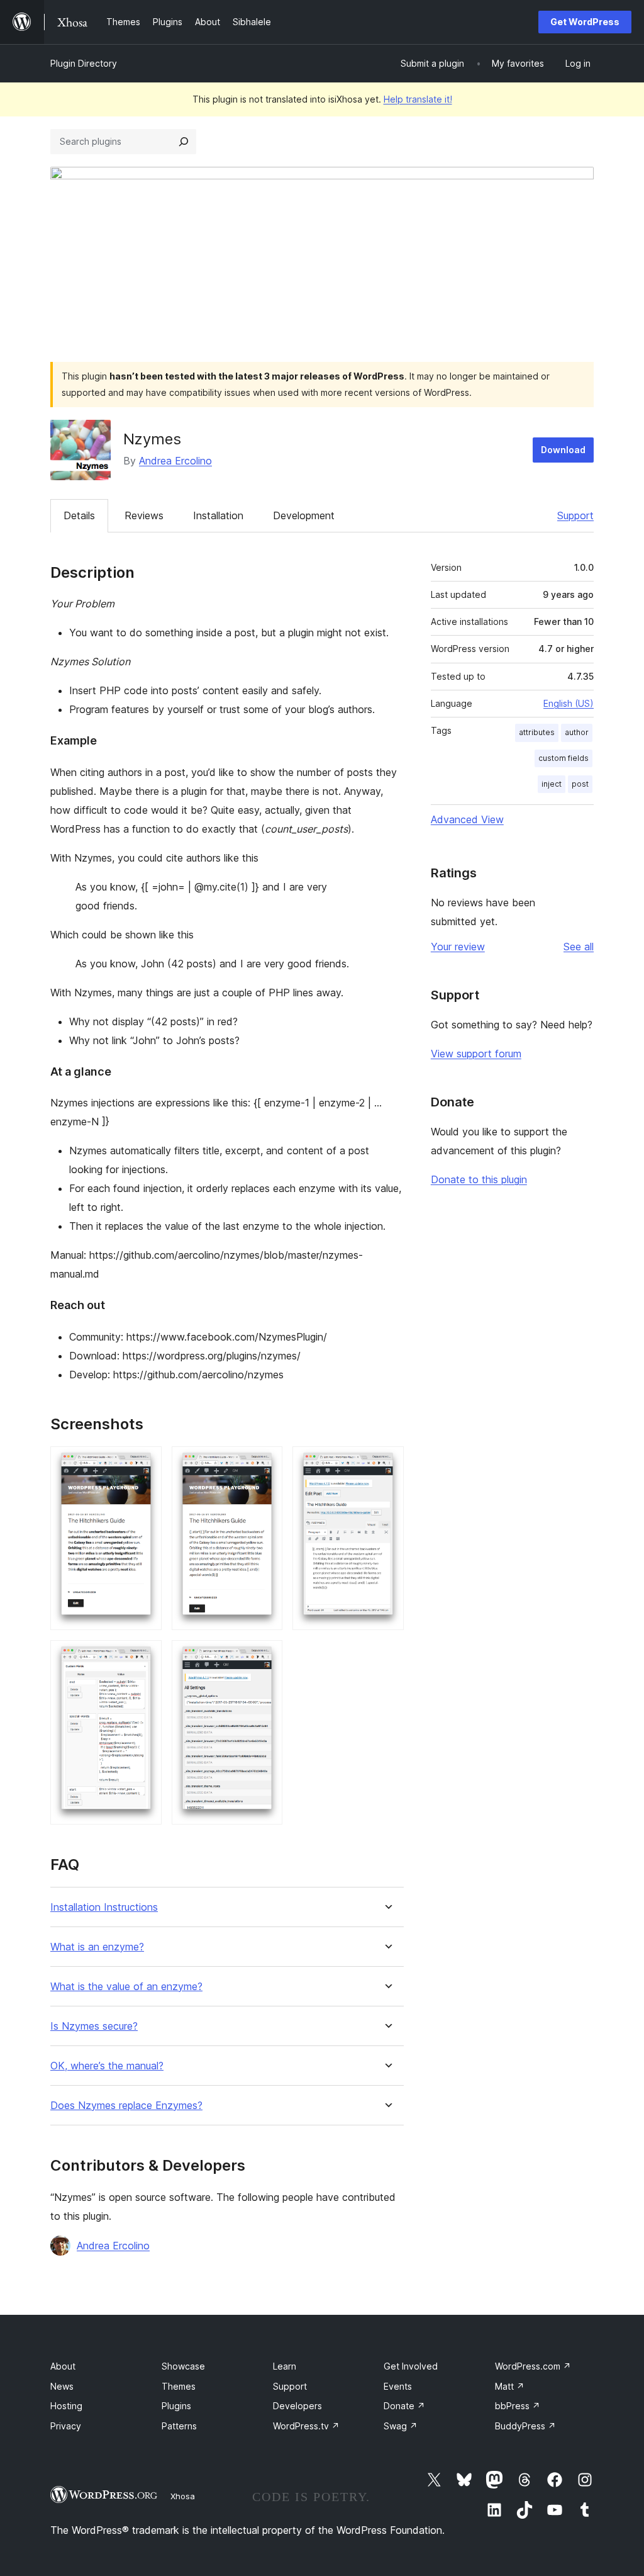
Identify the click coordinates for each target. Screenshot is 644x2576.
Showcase (183, 2366)
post (580, 784)
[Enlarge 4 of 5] (145, 1657)
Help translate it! (418, 99)
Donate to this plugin (479, 1179)
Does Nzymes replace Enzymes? (126, 2106)
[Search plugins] (184, 142)
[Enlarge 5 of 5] (265, 1657)
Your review (458, 947)
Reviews (144, 515)
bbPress (518, 2406)
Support (575, 515)
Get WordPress (585, 22)
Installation (218, 515)
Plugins (176, 2406)
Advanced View (467, 819)
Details (79, 515)
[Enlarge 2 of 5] (265, 1463)
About (63, 2366)
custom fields (563, 758)
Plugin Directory (84, 63)
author (577, 732)
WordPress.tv (306, 2426)
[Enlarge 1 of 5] (145, 1463)
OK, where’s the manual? (107, 2066)
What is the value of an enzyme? (126, 1987)
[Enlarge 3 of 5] (387, 1463)
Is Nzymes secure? (94, 2026)
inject (552, 784)
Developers (297, 2406)
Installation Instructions (104, 1907)
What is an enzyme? (97, 1947)
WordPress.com (533, 2366)
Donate (404, 2406)
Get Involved (411, 2366)
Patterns (179, 2426)
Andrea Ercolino (175, 461)
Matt (510, 2386)
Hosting (66, 2406)
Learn (285, 2366)
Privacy (66, 2426)
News (62, 2386)
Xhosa (183, 2496)
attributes (537, 732)
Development (304, 515)
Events (398, 2386)
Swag (401, 2426)
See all (579, 947)
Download (563, 450)
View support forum (476, 1054)
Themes (179, 2386)
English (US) (569, 703)
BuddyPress (525, 2426)
